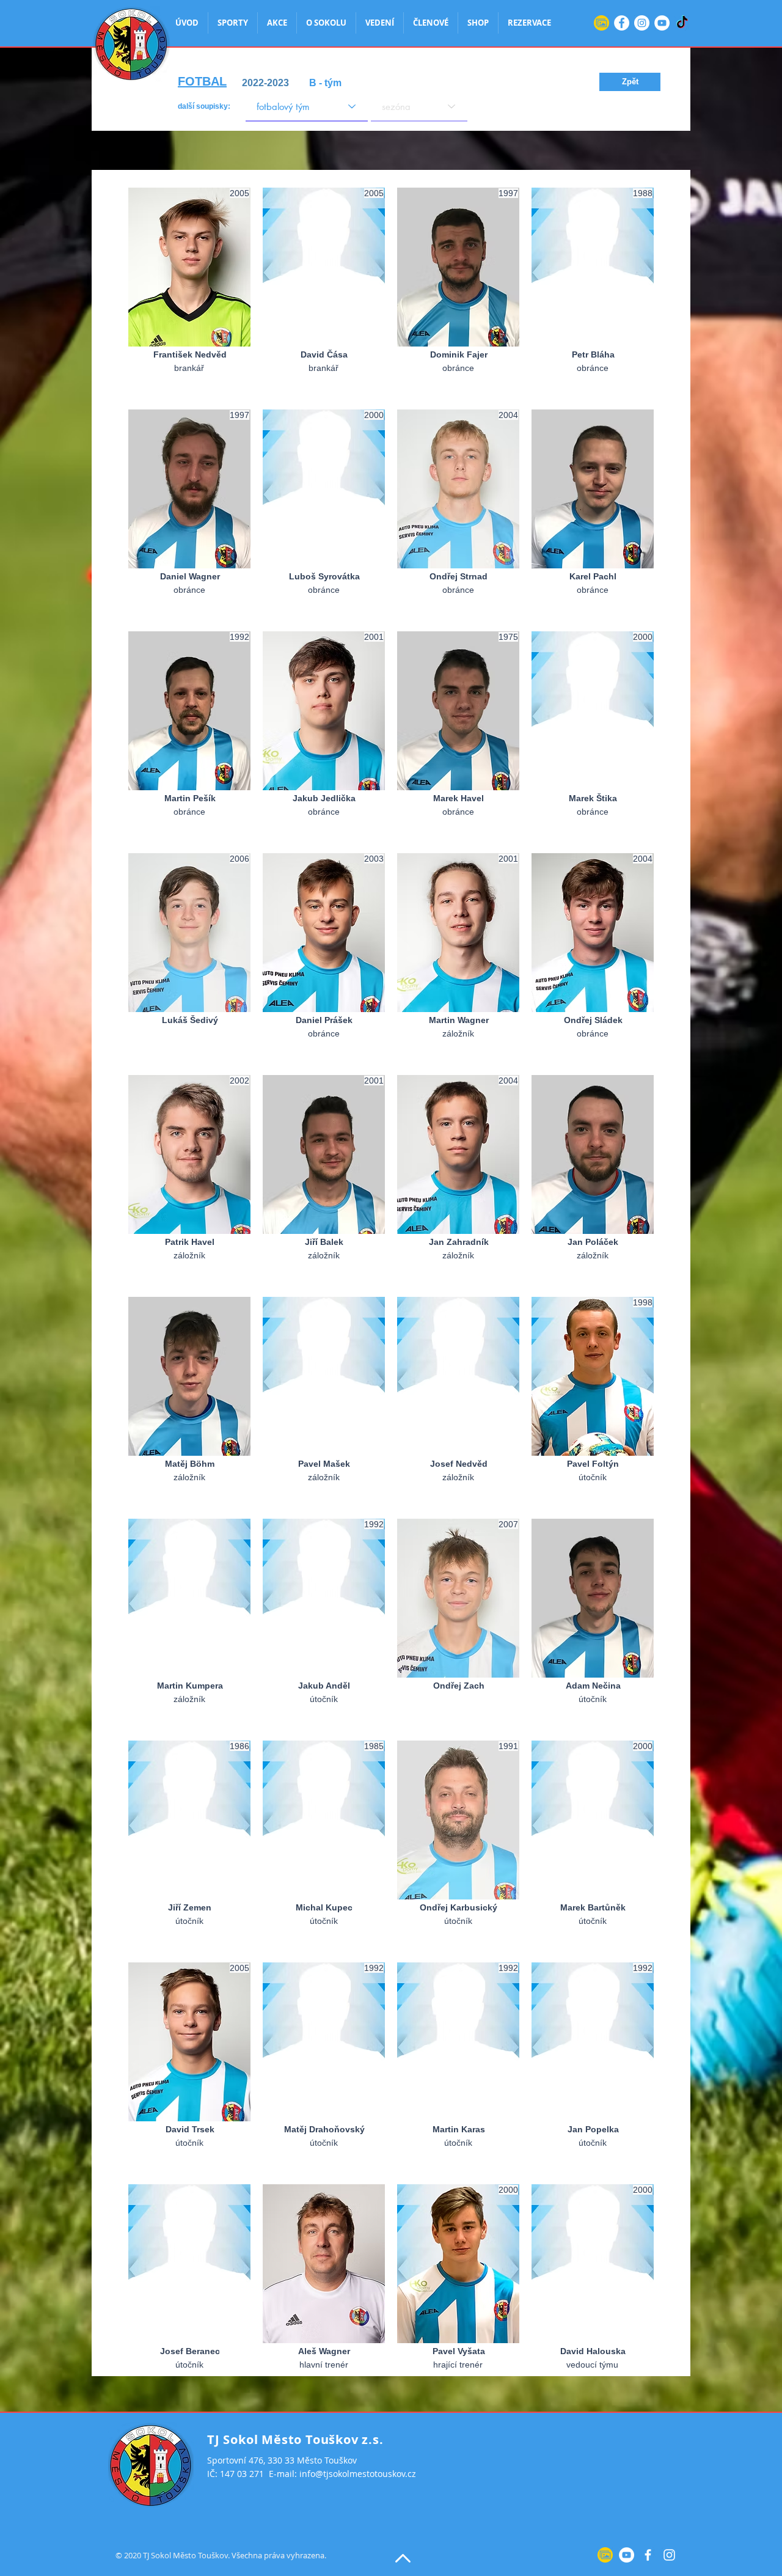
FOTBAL (202, 81)
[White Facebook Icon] (648, 2555)
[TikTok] (682, 23)
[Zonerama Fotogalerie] (601, 23)
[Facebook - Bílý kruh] (622, 23)
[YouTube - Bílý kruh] (662, 23)
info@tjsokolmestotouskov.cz (358, 2474)
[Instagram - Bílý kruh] (642, 23)
